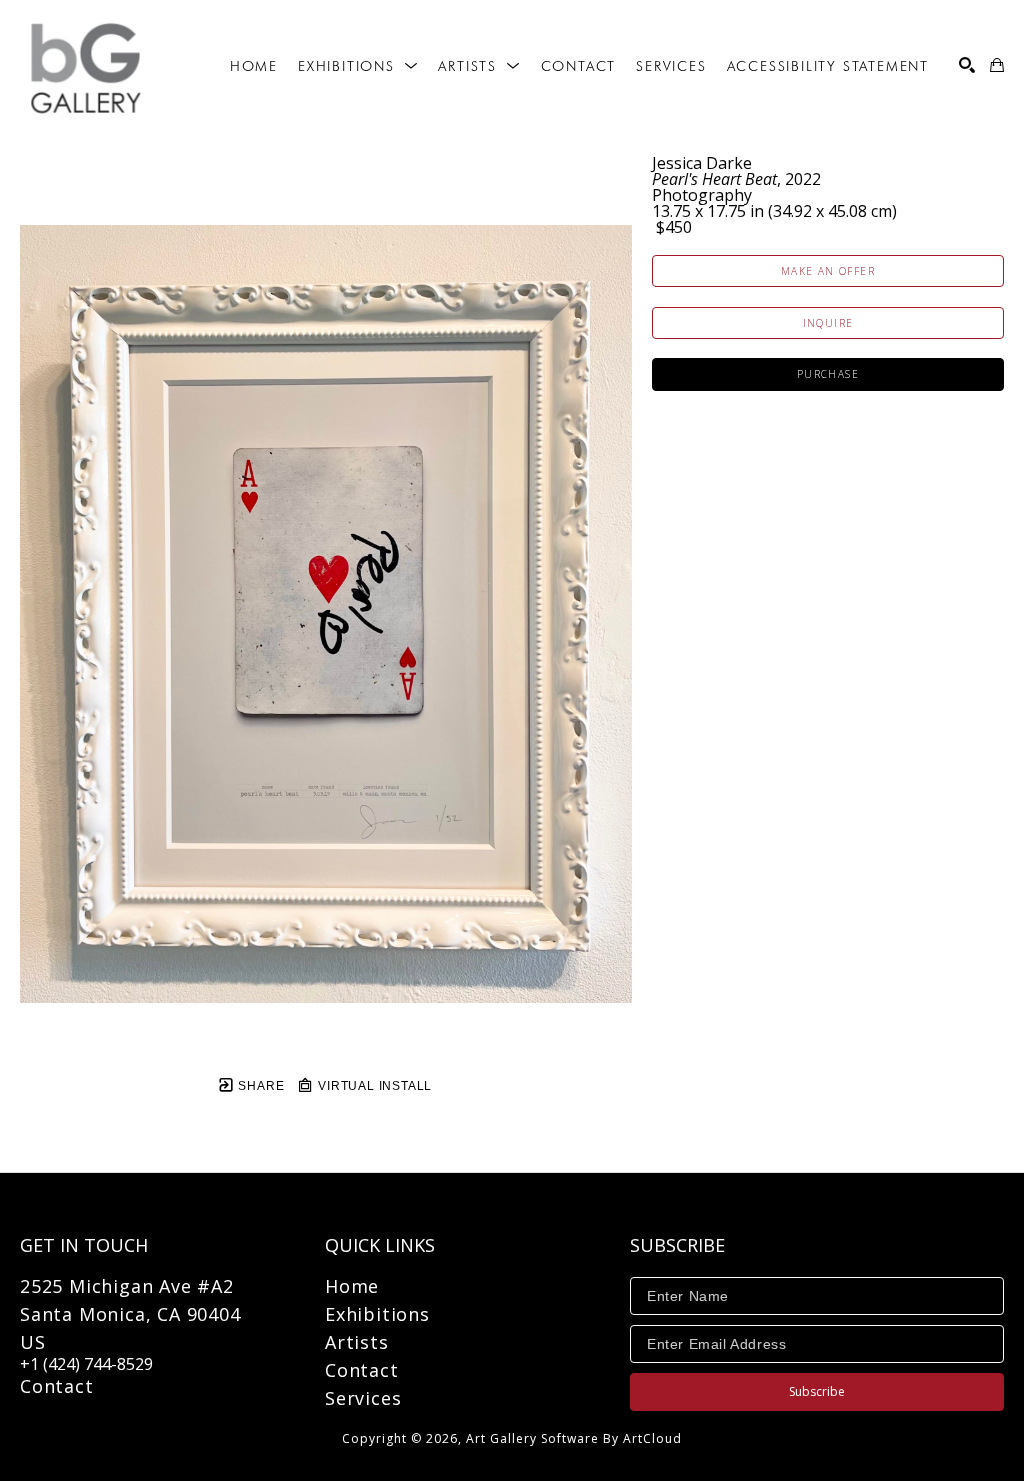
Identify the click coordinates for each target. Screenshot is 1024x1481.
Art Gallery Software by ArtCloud (574, 1438)
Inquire (828, 323)
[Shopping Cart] (997, 65)
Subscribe (817, 1391)
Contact (57, 1386)
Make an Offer (828, 271)
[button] (358, 66)
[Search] (967, 65)
